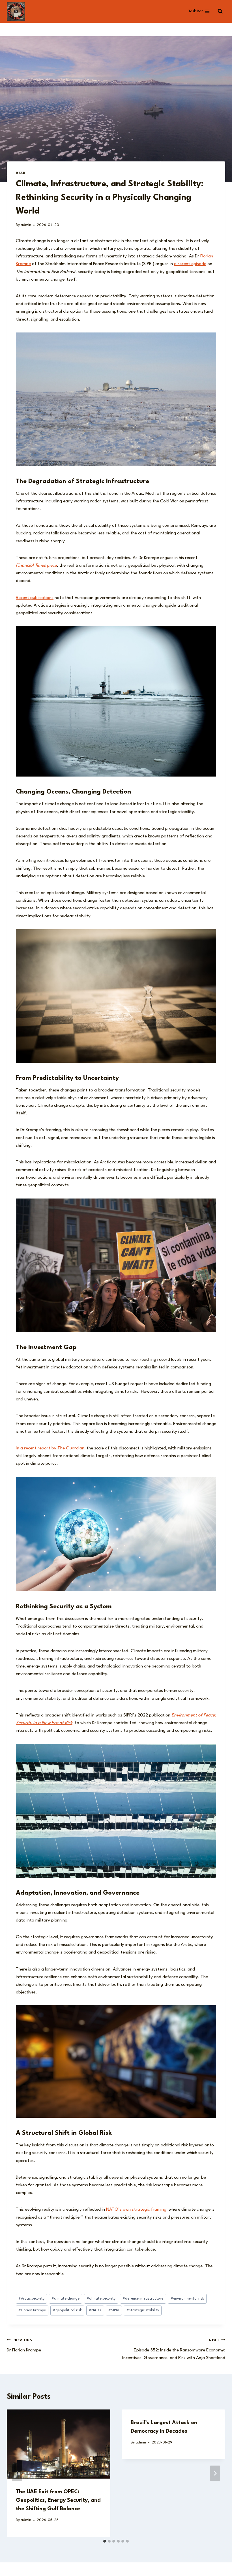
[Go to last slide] (17, 2473)
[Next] (215, 2473)
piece (36, 566)
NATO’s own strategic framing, (137, 2210)
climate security (101, 2299)
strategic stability (143, 2310)
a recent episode (190, 264)
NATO (95, 2310)
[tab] (105, 2541)
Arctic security (31, 2299)
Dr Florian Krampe (24, 2345)
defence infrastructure (143, 2299)
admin (26, 225)
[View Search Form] (220, 11)
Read (21, 173)
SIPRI (114, 2310)
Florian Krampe (32, 2310)
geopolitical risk (67, 2310)
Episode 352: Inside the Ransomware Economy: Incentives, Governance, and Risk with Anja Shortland (174, 2349)
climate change (65, 2299)
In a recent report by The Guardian (50, 1448)
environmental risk (187, 2299)
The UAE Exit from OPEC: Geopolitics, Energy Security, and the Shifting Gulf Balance (58, 2500)
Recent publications (35, 598)
